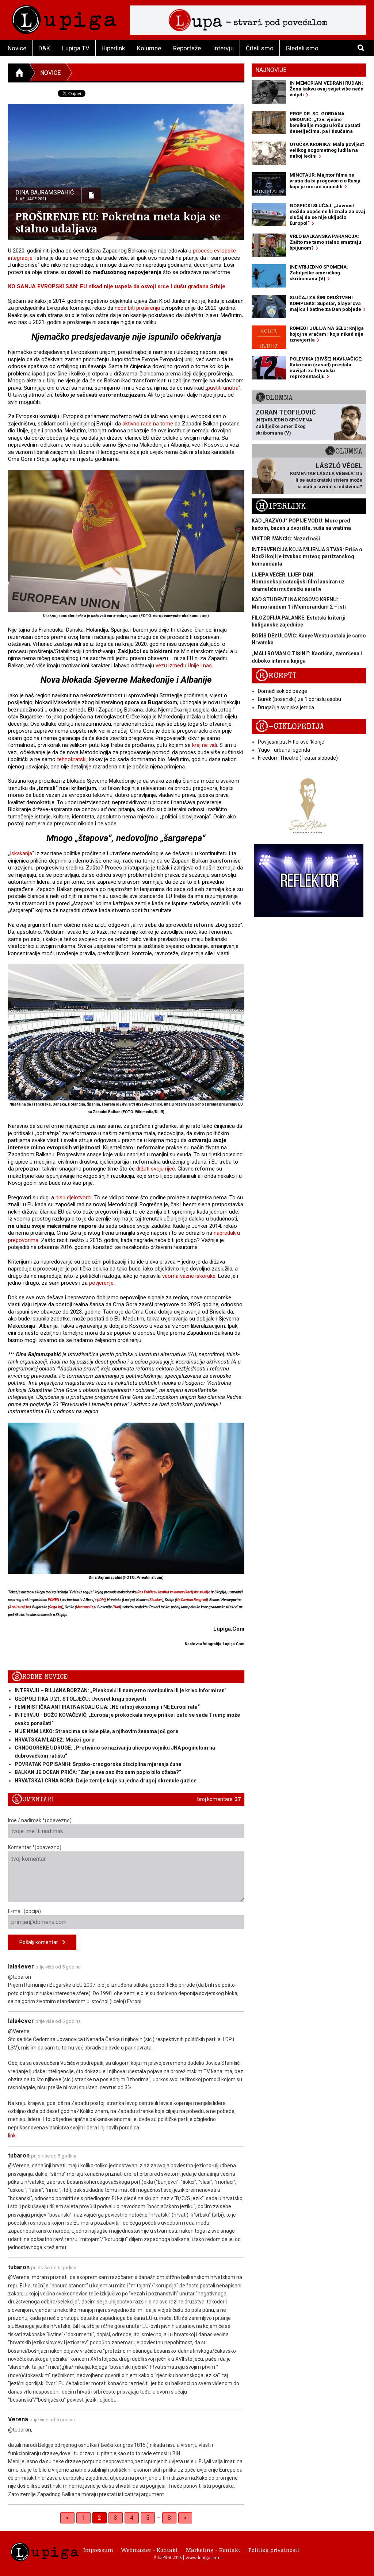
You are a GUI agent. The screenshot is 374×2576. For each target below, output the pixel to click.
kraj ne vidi (205, 745)
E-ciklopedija (290, 727)
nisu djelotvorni (74, 1198)
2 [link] (100, 2518)
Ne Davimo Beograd (191, 1600)
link (12, 2136)
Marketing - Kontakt (213, 2550)
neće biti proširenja (137, 308)
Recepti (276, 676)
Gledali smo (302, 48)
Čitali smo (260, 48)
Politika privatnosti (274, 2550)
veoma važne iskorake (189, 1276)
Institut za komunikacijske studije (184, 1592)
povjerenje (101, 1283)
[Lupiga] (64, 18)
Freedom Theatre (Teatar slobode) (298, 758)
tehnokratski (72, 759)
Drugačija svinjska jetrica (286, 707)
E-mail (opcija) (24, 1911)
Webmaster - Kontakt (150, 2550)
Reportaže (187, 48)
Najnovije (271, 70)
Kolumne (149, 48)
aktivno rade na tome (148, 424)
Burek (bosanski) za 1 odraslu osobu (299, 699)
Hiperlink (113, 48)
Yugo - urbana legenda (284, 750)
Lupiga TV (76, 48)
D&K (44, 48)
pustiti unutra (223, 388)
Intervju (223, 48)
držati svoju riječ (156, 1169)
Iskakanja (21, 853)
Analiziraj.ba (19, 1607)
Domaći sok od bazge (283, 691)
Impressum (98, 2550)
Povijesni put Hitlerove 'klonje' (292, 742)
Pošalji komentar (41, 1942)
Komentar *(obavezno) (35, 1847)
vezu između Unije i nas (184, 666)
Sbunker (156, 1600)
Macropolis (85, 1607)
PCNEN (54, 1600)
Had (117, 1607)
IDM (101, 1600)
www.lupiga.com (203, 2557)
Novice (17, 48)
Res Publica (146, 1592)
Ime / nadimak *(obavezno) (40, 1820)
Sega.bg (56, 1607)
